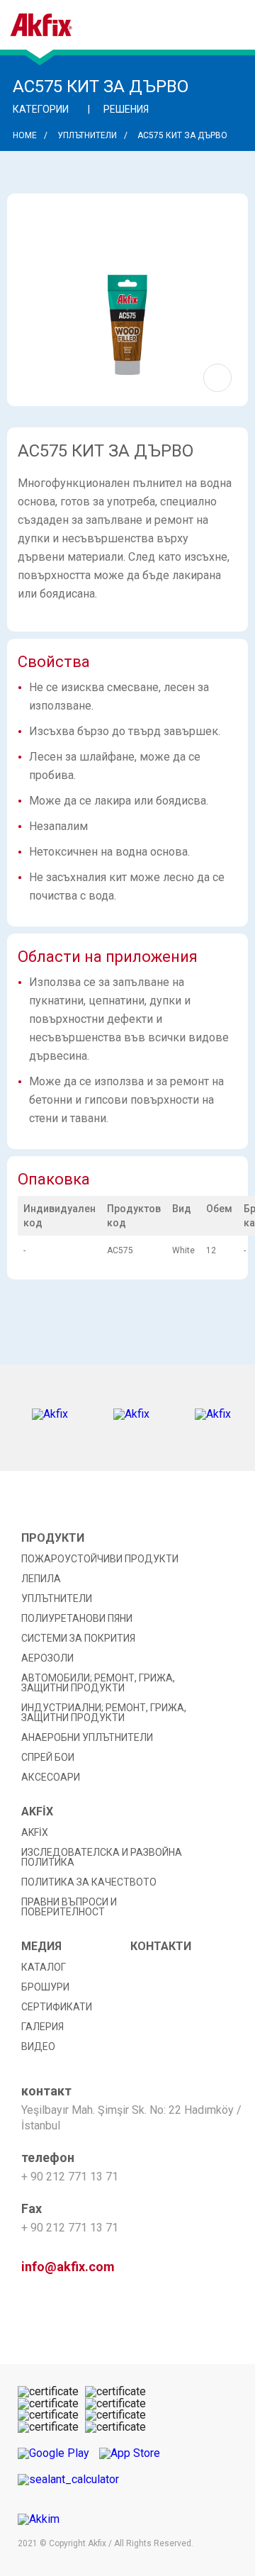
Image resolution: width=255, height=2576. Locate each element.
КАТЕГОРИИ (42, 109)
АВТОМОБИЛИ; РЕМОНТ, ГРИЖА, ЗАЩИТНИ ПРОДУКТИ (98, 1683)
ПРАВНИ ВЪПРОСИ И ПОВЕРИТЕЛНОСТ (69, 1907)
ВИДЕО (38, 2046)
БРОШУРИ (45, 1987)
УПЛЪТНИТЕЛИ (87, 135)
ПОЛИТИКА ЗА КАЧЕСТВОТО (89, 1882)
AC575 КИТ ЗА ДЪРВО (182, 135)
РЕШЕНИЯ (127, 109)
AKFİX (35, 1832)
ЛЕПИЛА (41, 1579)
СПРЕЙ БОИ (48, 1757)
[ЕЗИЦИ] (185, 32)
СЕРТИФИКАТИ (57, 2007)
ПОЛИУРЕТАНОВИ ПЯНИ (77, 1618)
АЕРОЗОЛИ (47, 1658)
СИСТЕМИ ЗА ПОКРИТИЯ (78, 1638)
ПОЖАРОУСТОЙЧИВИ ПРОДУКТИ (100, 1559)
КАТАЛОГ (44, 1967)
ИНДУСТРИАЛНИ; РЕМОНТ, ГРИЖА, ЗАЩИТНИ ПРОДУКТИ (104, 1713)
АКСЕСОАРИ (51, 1777)
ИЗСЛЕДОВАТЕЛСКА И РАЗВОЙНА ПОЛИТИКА (102, 1857)
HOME (25, 135)
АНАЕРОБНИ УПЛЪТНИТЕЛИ (87, 1737)
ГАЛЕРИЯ (42, 2027)
